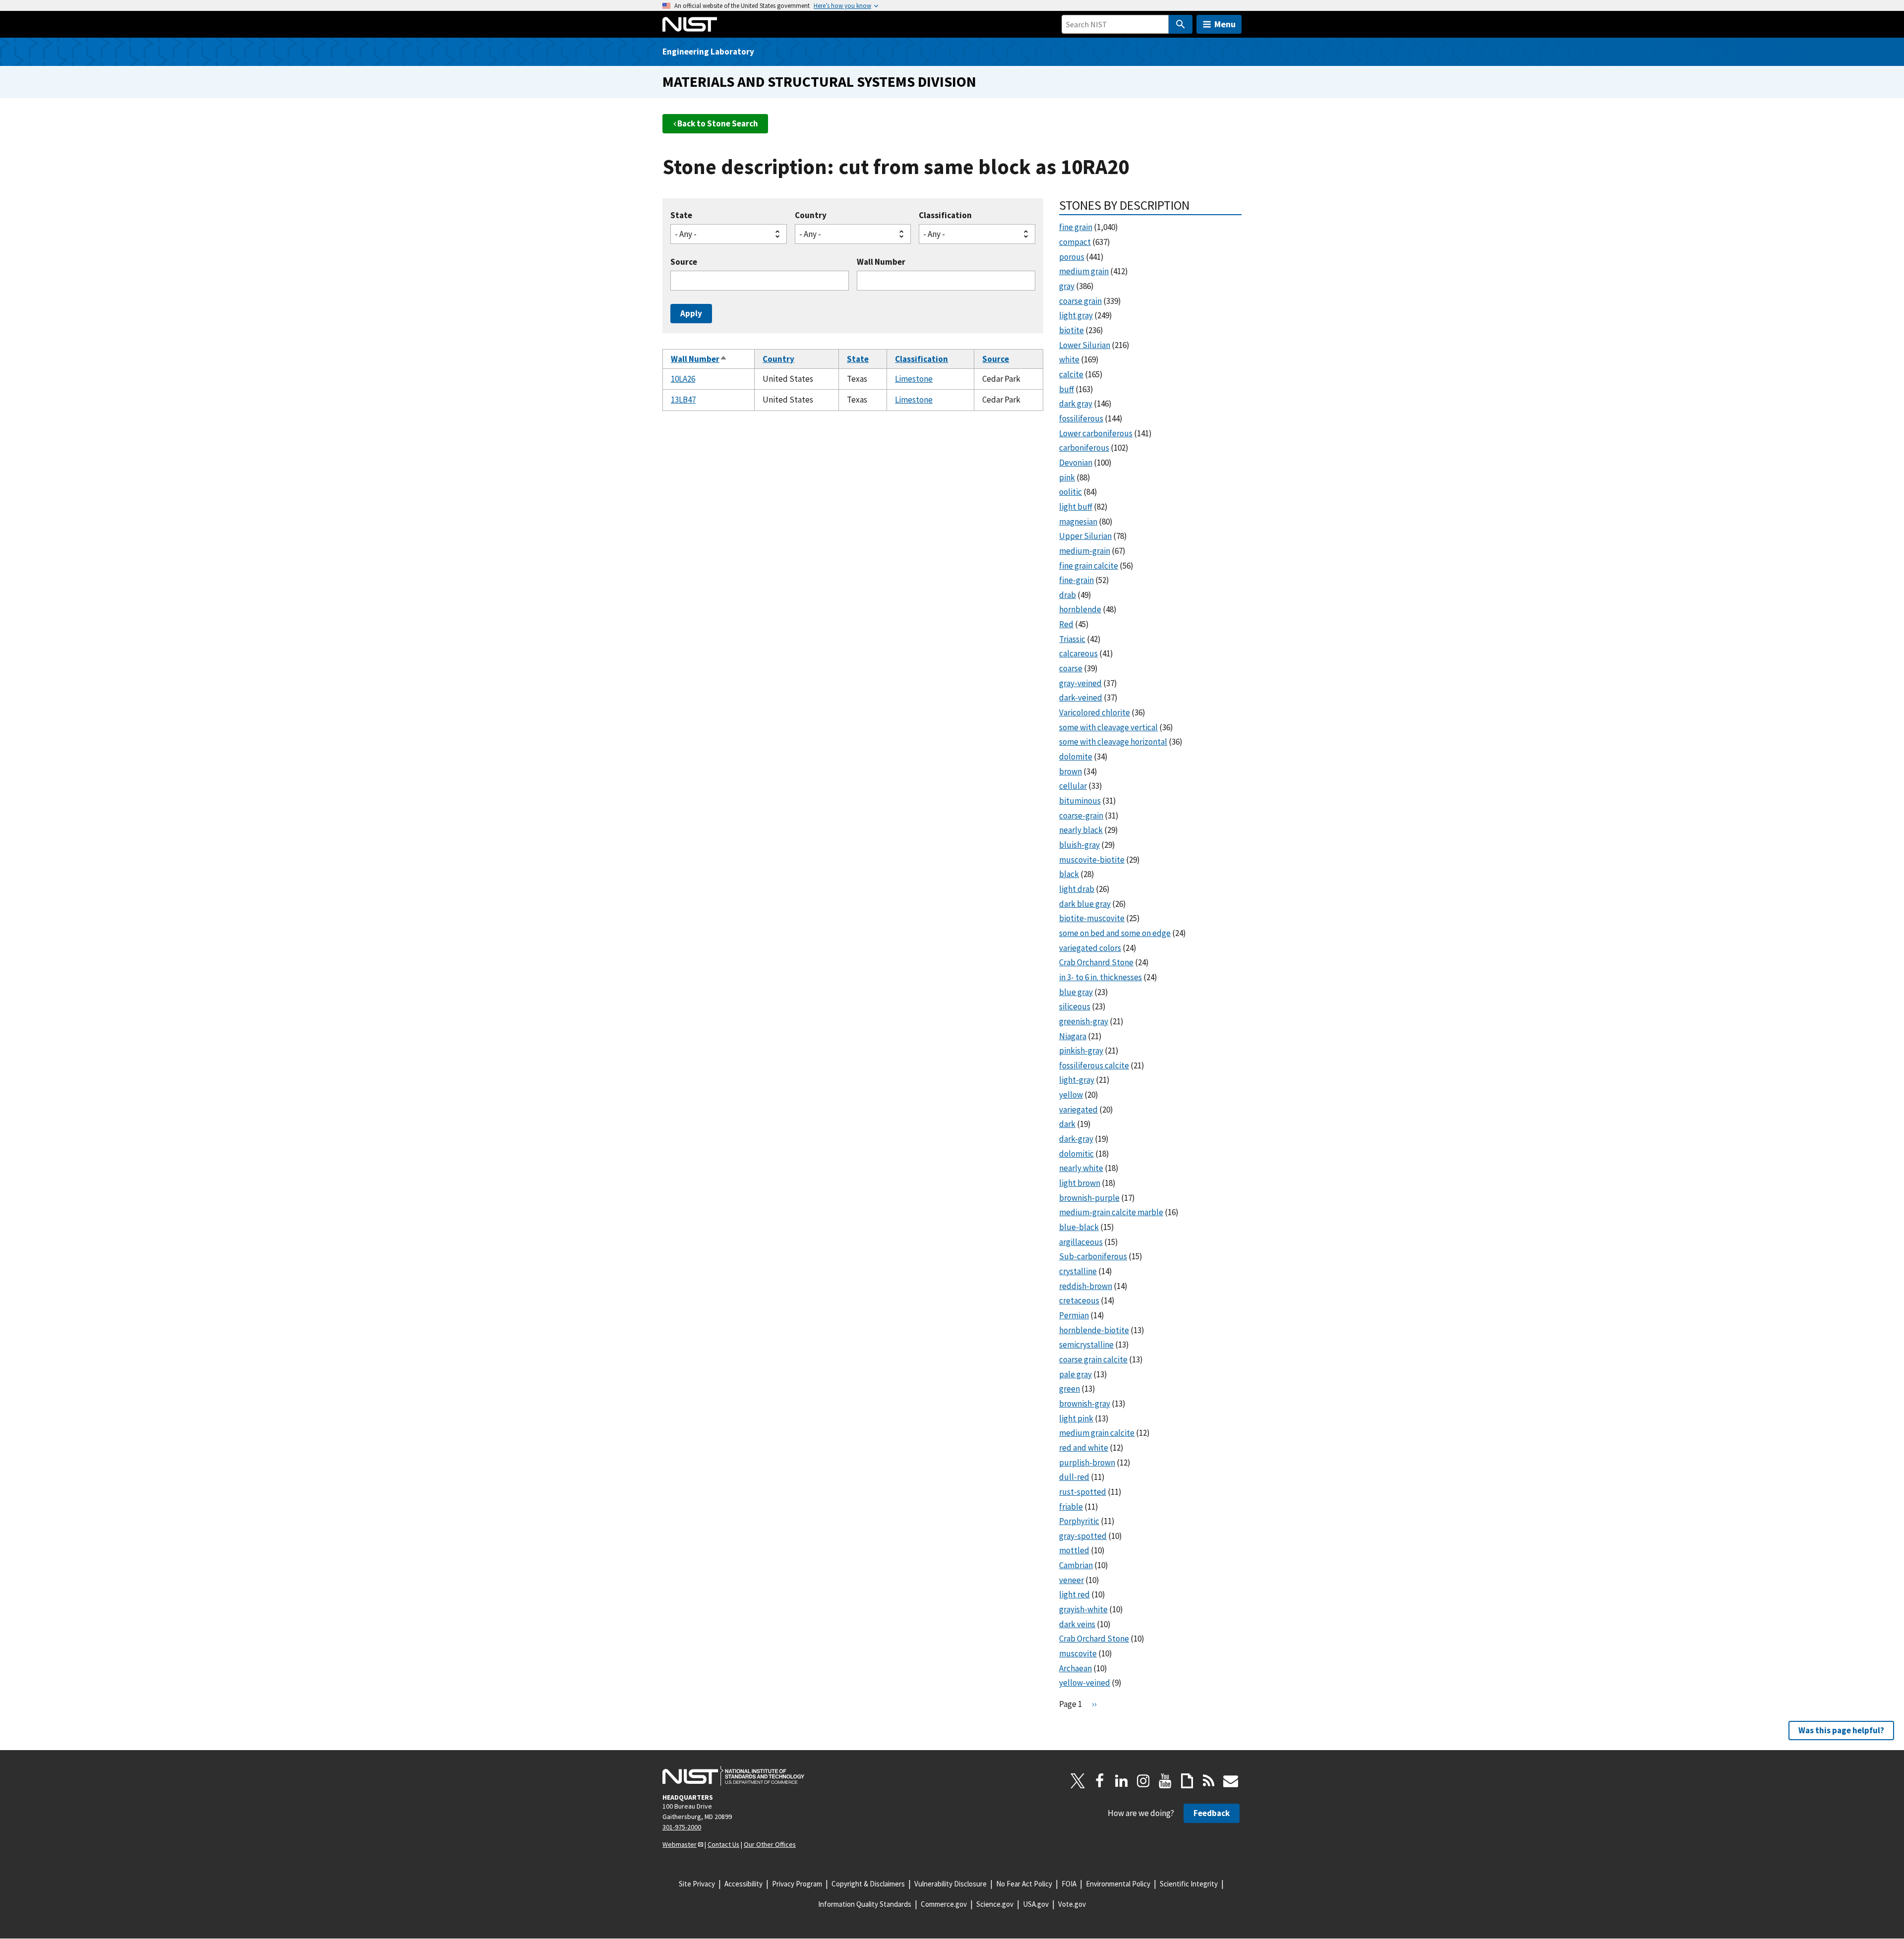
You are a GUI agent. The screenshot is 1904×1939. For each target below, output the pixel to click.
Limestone (914, 379)
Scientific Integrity (1189, 1884)
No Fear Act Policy (1024, 1884)
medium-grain (1085, 551)
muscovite (1078, 1653)
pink (1067, 477)
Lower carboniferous (1096, 433)
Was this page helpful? (1841, 1730)
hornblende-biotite (1094, 1330)
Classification (945, 215)
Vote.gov (1072, 1904)
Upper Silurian (1085, 536)
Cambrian (1076, 1565)
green (1070, 1389)
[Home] (690, 24)
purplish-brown (1087, 1463)
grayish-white (1083, 1609)
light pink (1076, 1418)
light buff (1076, 507)
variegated (1078, 1110)
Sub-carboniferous (1093, 1256)
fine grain (1076, 227)
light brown (1080, 1183)
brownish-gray (1085, 1404)
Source (684, 262)
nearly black (1081, 830)
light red (1074, 1594)
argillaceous (1081, 1242)
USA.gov (1036, 1904)
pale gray (1075, 1374)
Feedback (1212, 1813)
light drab (1077, 889)
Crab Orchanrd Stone (1096, 962)
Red (1066, 624)
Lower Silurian (1085, 345)
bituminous (1080, 801)
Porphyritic (1079, 1521)
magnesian (1078, 522)
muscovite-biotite (1092, 860)
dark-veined (1081, 698)
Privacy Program (797, 1884)
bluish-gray (1079, 845)
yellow (1071, 1095)
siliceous (1075, 1006)
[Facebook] (1100, 1781)
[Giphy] (1187, 1781)
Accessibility (744, 1884)
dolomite (1076, 757)
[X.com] (1078, 1781)
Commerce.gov (944, 1904)
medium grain (1084, 271)
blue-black (1079, 1227)
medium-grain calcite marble (1111, 1212)
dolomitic (1076, 1154)
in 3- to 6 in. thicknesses (1101, 977)
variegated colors (1090, 948)
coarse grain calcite (1093, 1359)
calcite (1071, 374)
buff (1067, 389)
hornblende (1080, 609)
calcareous (1078, 653)
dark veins (1077, 1624)
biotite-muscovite (1092, 918)
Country (811, 215)
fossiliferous (1081, 418)
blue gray (1076, 992)
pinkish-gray (1081, 1051)
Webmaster (680, 1844)
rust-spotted (1083, 1492)
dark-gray (1076, 1139)
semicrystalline (1086, 1345)
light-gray (1077, 1080)
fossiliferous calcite (1094, 1065)
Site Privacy (697, 1884)
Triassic (1072, 639)
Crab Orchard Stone (1094, 1639)
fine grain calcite (1089, 566)
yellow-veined (1085, 1683)
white (1069, 359)
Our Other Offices (770, 1844)
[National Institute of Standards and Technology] (733, 1776)
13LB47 (683, 400)
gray (1067, 286)
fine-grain (1076, 580)
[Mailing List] (1231, 1781)
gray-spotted (1083, 1536)
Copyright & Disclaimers (868, 1884)
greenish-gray (1084, 1021)
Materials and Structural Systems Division (819, 82)
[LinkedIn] (1122, 1781)
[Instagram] (1143, 1781)
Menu (1225, 24)
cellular (1073, 786)
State (681, 215)
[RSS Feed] (1209, 1781)
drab (1068, 595)
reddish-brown (1086, 1286)
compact (1075, 242)
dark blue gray (1085, 904)
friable (1071, 1507)
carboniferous (1084, 448)
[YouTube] (1165, 1781)
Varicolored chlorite (1095, 712)
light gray (1076, 315)
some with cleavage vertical (1108, 727)
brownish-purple (1089, 1198)
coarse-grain (1081, 816)
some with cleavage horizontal (1113, 742)
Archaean (1075, 1668)
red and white (1084, 1448)
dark (1067, 1124)
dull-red (1074, 1477)
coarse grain (1080, 301)
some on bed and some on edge (1115, 933)
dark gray (1076, 404)
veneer (1071, 1580)
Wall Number (881, 262)
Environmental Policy (1118, 1884)
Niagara (1073, 1036)
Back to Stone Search (718, 123)
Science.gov (995, 1904)
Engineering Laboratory (708, 52)
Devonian (1076, 463)
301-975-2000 (682, 1827)
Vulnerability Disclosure (951, 1884)
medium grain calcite (1097, 1433)
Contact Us (723, 1844)
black (1069, 874)
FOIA (1069, 1884)
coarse (1071, 668)
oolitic (1071, 492)
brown (1071, 771)
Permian (1074, 1315)
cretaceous (1079, 1300)
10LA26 (683, 379)
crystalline (1078, 1271)
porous (1072, 257)
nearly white (1081, 1168)
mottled (1074, 1550)
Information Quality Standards (865, 1904)
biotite (1071, 330)
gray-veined (1080, 683)
